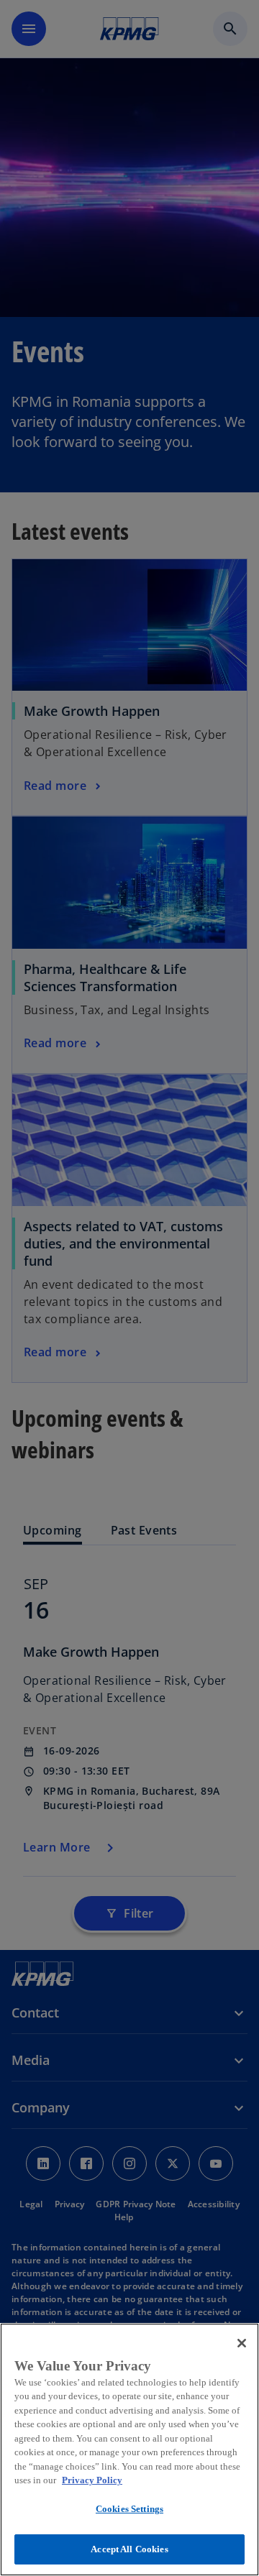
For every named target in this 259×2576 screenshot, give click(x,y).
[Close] (242, 2343)
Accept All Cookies (129, 2549)
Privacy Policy (92, 2480)
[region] (129, 2449)
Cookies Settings (129, 2509)
